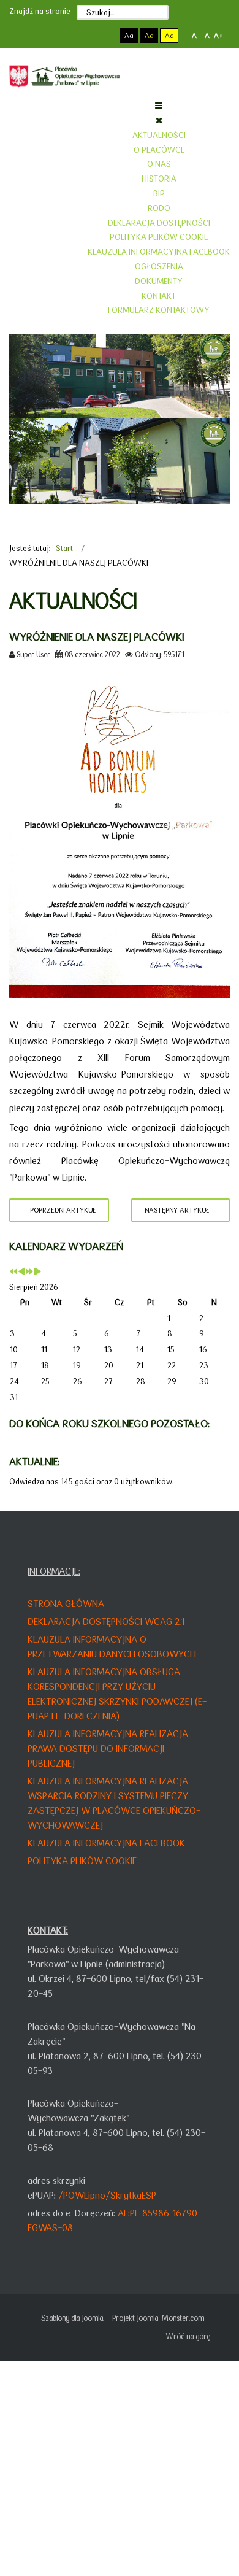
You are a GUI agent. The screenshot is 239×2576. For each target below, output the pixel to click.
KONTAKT (159, 296)
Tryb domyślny (82, 36)
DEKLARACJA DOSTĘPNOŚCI (159, 223)
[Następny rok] (29, 1272)
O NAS (159, 164)
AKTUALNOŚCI (159, 135)
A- (196, 36)
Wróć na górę (188, 2336)
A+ (218, 36)
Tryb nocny (103, 36)
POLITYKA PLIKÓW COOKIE (159, 237)
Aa (129, 36)
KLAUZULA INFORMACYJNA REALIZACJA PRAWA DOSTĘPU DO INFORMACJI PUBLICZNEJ (108, 1749)
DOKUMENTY (159, 281)
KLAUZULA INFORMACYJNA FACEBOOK (159, 252)
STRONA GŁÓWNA (66, 1604)
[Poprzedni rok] (13, 1272)
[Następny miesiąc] (37, 1272)
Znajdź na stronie (40, 11)
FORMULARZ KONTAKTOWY (159, 310)
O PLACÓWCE (159, 150)
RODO (159, 208)
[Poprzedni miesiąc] (21, 1272)
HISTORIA (159, 179)
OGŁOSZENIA (159, 266)
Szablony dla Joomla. (73, 2318)
